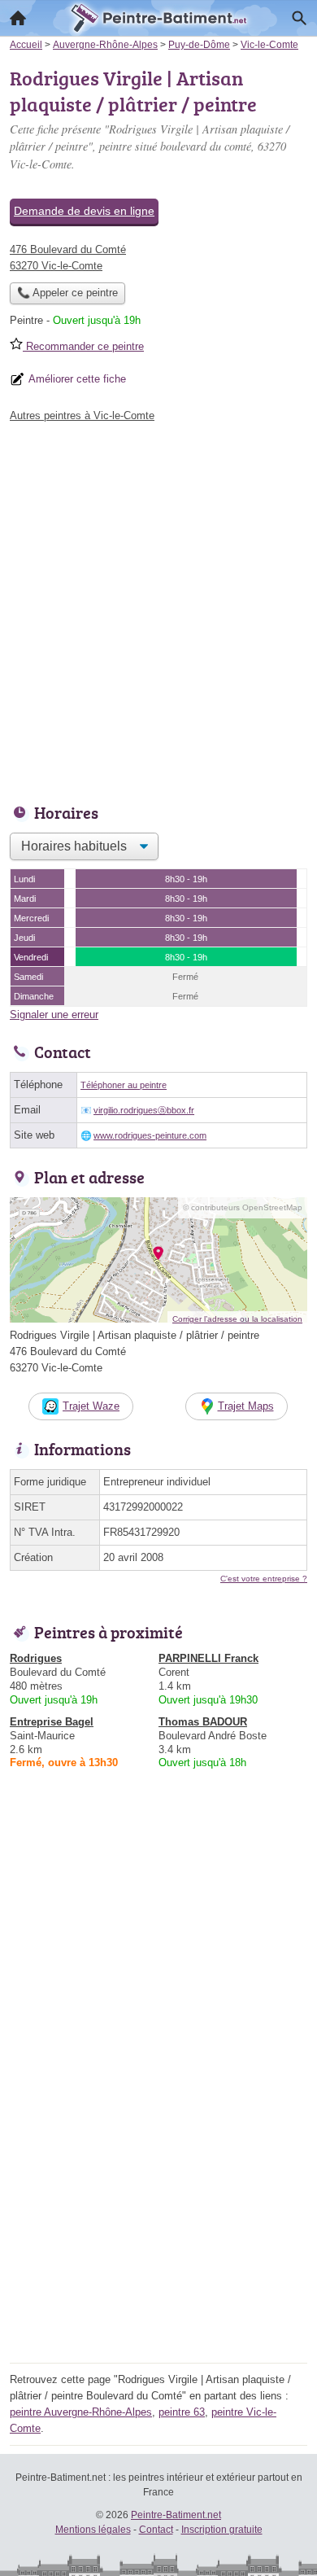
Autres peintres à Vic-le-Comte (82, 415)
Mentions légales (93, 2530)
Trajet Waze (91, 1406)
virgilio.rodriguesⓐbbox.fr (144, 1110)
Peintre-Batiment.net (176, 2515)
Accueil (18, 18)
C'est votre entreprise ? (264, 1579)
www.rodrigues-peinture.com (150, 1135)
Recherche (299, 18)
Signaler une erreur (54, 1015)
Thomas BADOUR (203, 1722)
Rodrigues (36, 1658)
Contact (156, 2530)
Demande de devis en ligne (84, 211)
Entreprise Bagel (52, 1722)
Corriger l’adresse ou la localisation (237, 1319)
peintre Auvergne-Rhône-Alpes (81, 2412)
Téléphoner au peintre (124, 1085)
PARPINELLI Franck (208, 1658)
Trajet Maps (246, 1406)
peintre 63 (182, 2412)
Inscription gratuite (222, 2530)
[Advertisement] (158, 609)
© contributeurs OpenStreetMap (243, 1207)
